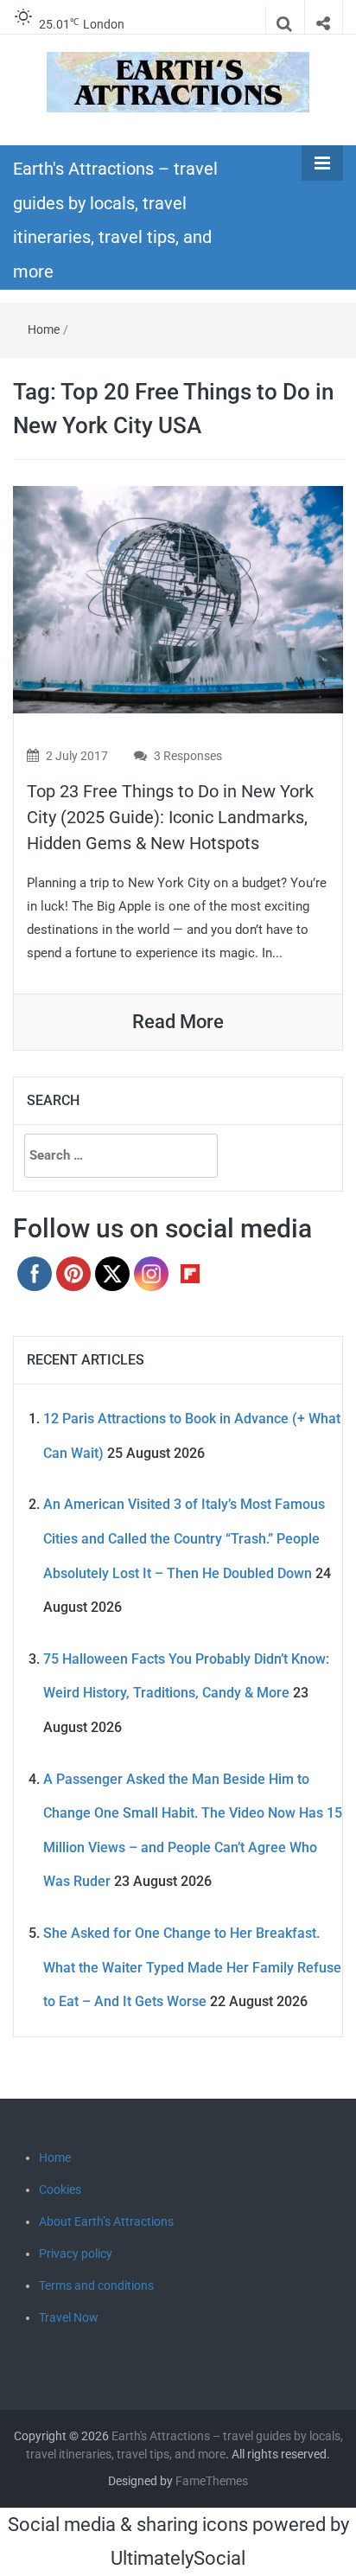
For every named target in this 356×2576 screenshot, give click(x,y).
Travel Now (69, 2317)
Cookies (60, 2189)
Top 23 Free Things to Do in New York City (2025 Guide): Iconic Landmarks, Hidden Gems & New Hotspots (170, 817)
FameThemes (212, 2481)
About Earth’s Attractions (106, 2221)
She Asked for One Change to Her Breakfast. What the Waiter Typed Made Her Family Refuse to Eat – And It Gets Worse (192, 1967)
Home (44, 329)
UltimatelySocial (178, 2558)
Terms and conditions (96, 2285)
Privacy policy (76, 2253)
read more (178, 1022)
